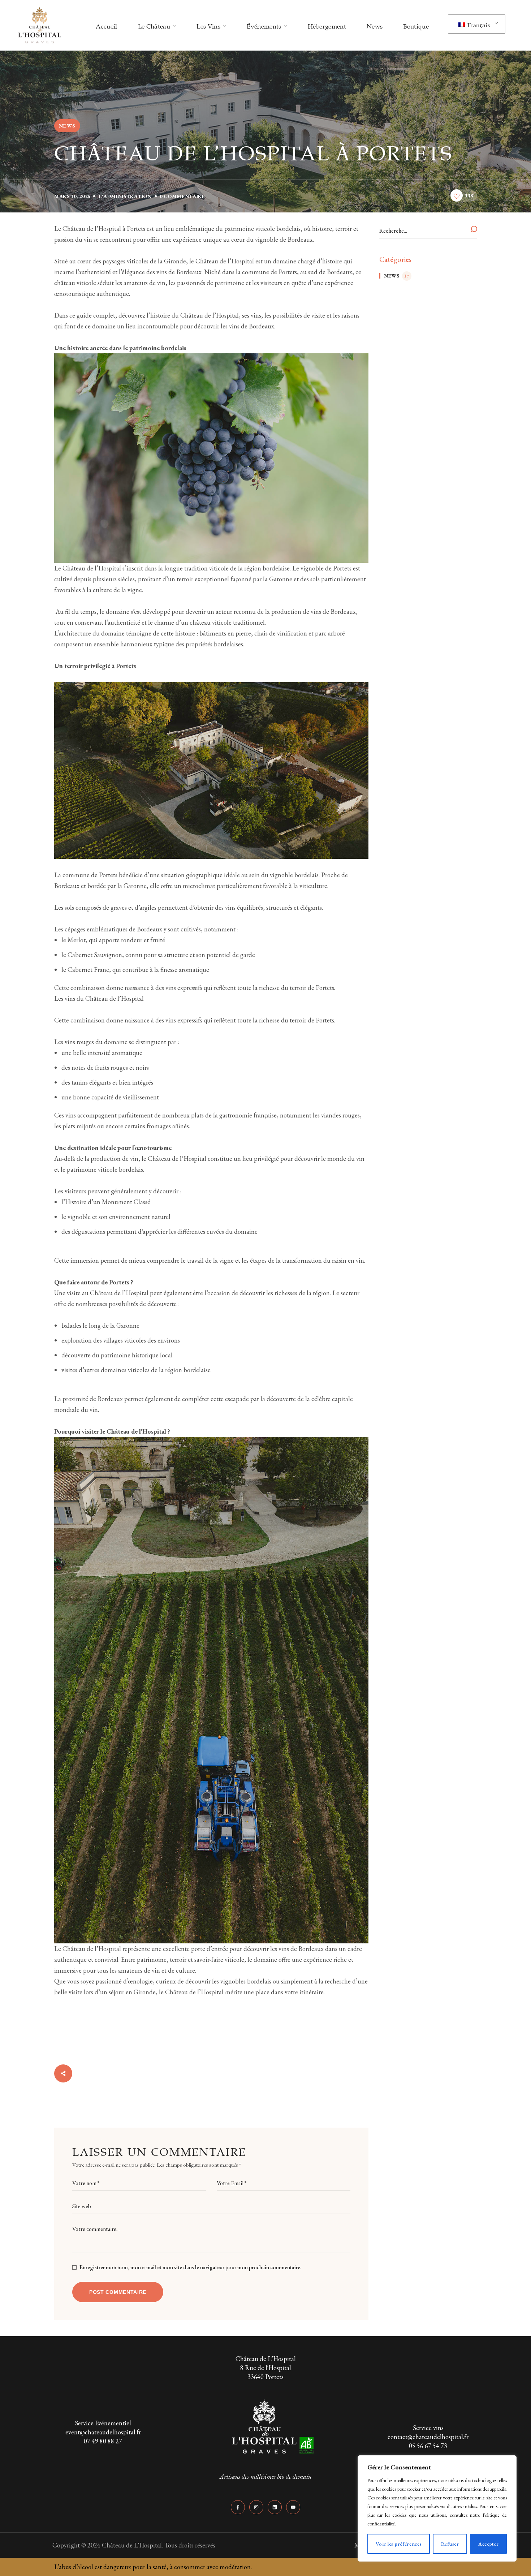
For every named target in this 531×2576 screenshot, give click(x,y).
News (67, 126)
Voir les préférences (399, 2544)
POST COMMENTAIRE (118, 2292)
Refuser (450, 2544)
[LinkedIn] (275, 2507)
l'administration (125, 196)
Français (478, 24)
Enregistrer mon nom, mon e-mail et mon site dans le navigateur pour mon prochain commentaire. (191, 2267)
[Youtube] (293, 2507)
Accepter (489, 2544)
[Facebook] (238, 2507)
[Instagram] (256, 2507)
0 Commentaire (182, 196)
